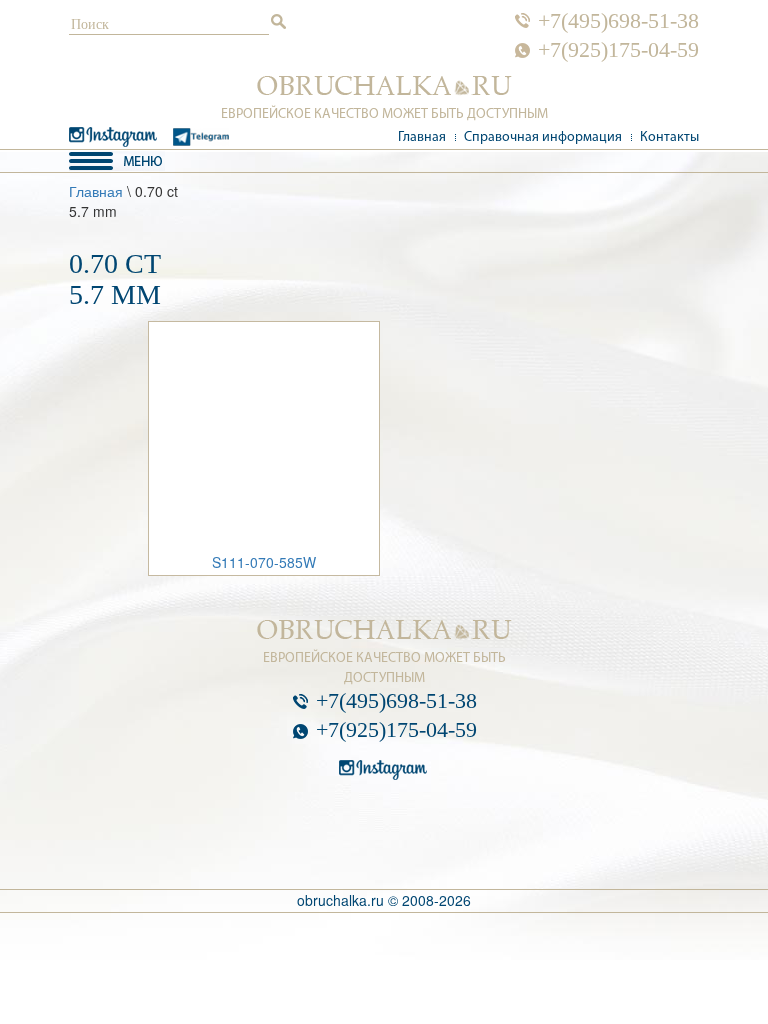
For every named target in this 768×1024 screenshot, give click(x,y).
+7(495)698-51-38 (618, 21)
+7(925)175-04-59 (618, 50)
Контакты (669, 137)
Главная (422, 137)
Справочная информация (543, 137)
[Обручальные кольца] (384, 86)
